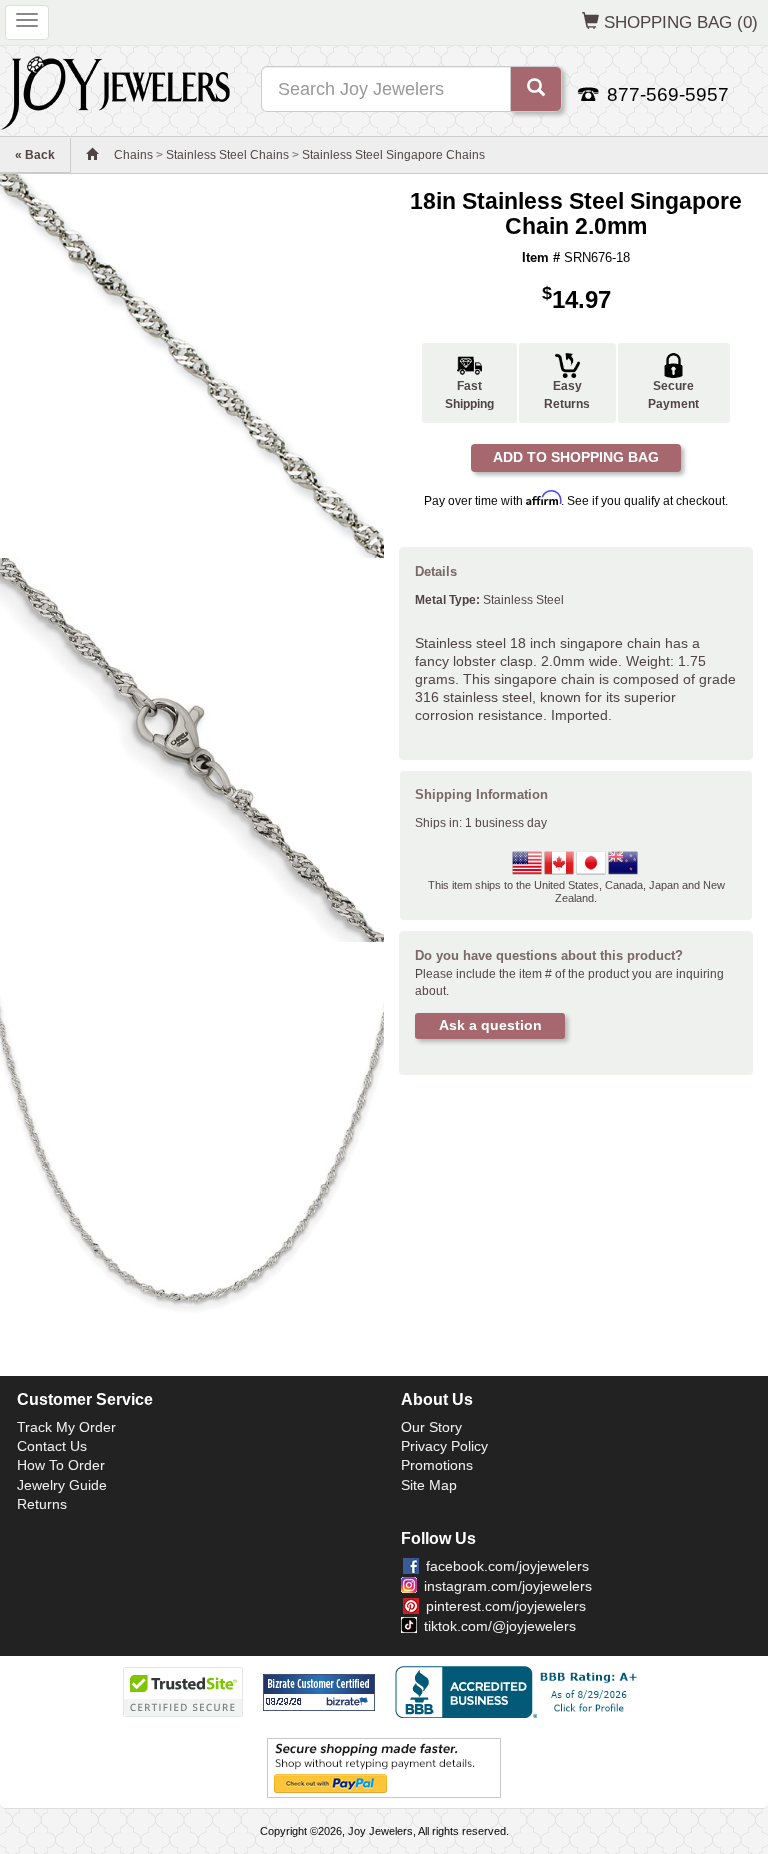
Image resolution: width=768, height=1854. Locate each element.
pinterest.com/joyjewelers (506, 1606)
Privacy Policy (444, 1446)
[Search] (536, 89)
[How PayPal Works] (384, 1768)
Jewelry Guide (62, 1485)
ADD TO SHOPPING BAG (576, 457)
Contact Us (52, 1446)
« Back (35, 155)
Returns (42, 1504)
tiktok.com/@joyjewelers (500, 1626)
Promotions (437, 1465)
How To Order (61, 1465)
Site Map (429, 1485)
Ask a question (490, 1025)
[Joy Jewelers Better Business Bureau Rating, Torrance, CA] (520, 1692)
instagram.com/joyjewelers (508, 1586)
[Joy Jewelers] (115, 90)
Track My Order (66, 1427)
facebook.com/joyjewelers (507, 1566)
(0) (681, 22)
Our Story (431, 1427)
